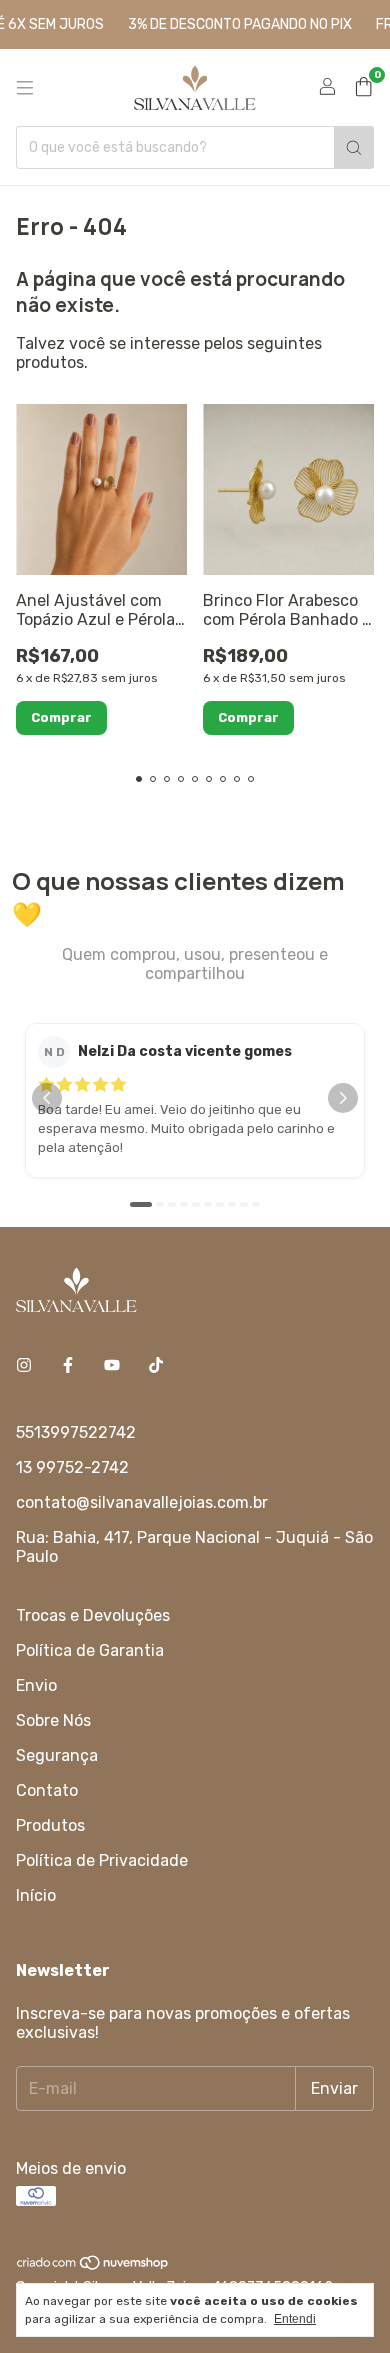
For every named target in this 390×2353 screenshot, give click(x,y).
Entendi (295, 2319)
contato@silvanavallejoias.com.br (142, 1502)
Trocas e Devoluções (93, 1615)
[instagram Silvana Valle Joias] (24, 1365)
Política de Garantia (90, 1650)
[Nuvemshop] (93, 2266)
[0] (363, 88)
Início (36, 1895)
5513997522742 (76, 1432)
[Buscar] (354, 147)
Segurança (57, 1755)
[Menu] (25, 88)
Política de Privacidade (102, 1860)
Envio (36, 1685)
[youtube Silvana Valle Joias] (112, 1365)
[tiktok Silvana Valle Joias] (156, 1365)
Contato (47, 1790)
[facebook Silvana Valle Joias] (68, 1365)
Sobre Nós (53, 1720)
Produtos (50, 1825)
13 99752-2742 (72, 1467)
